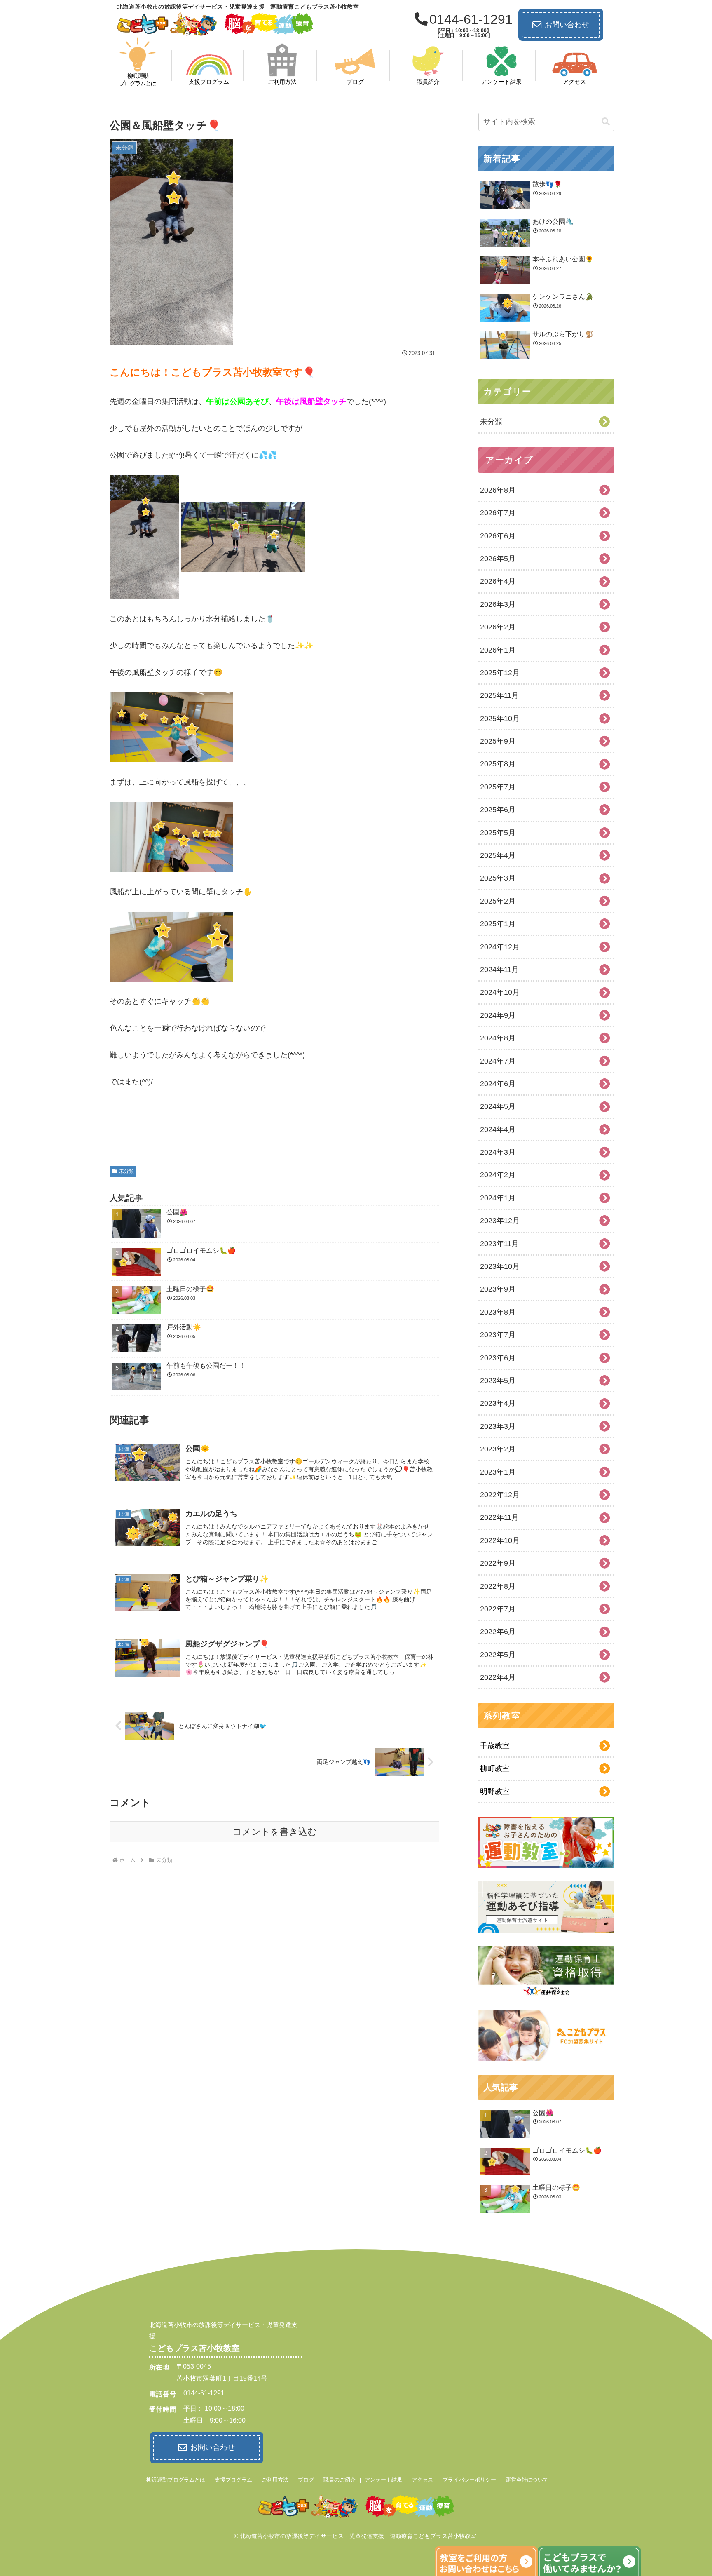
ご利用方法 (275, 2480)
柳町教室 (495, 1768)
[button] (606, 122)
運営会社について (527, 2480)
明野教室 (495, 1792)
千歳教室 (495, 1746)
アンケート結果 (383, 2480)
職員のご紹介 (340, 2480)
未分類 (126, 1171)
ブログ (306, 2480)
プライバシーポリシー (469, 2480)
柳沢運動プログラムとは (176, 2480)
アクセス (422, 2480)
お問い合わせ (567, 25)
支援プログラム (233, 2480)
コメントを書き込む (275, 1832)
